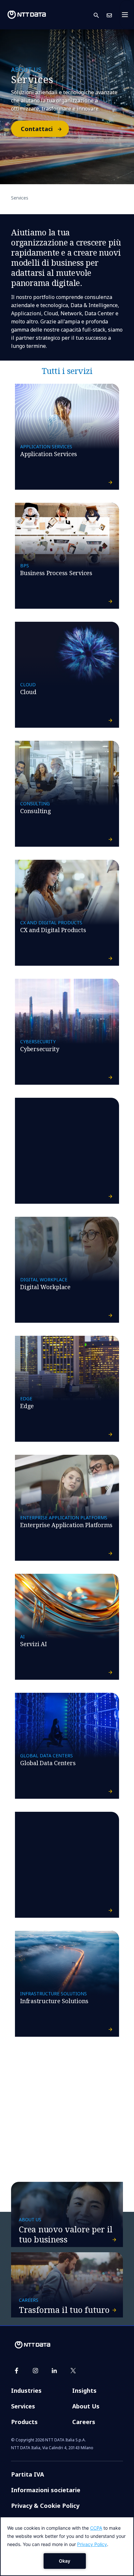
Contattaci (37, 129)
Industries (26, 2390)
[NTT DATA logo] (27, 15)
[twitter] (73, 2371)
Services (23, 2406)
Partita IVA (27, 2474)
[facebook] (17, 2371)
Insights (84, 2390)
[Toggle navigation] (127, 15)
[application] (67, 2546)
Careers (84, 2422)
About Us (86, 2406)
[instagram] (35, 2371)
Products (24, 2422)
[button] (100, 15)
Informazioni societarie (46, 2490)
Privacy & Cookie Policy (45, 2506)
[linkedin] (54, 2371)
